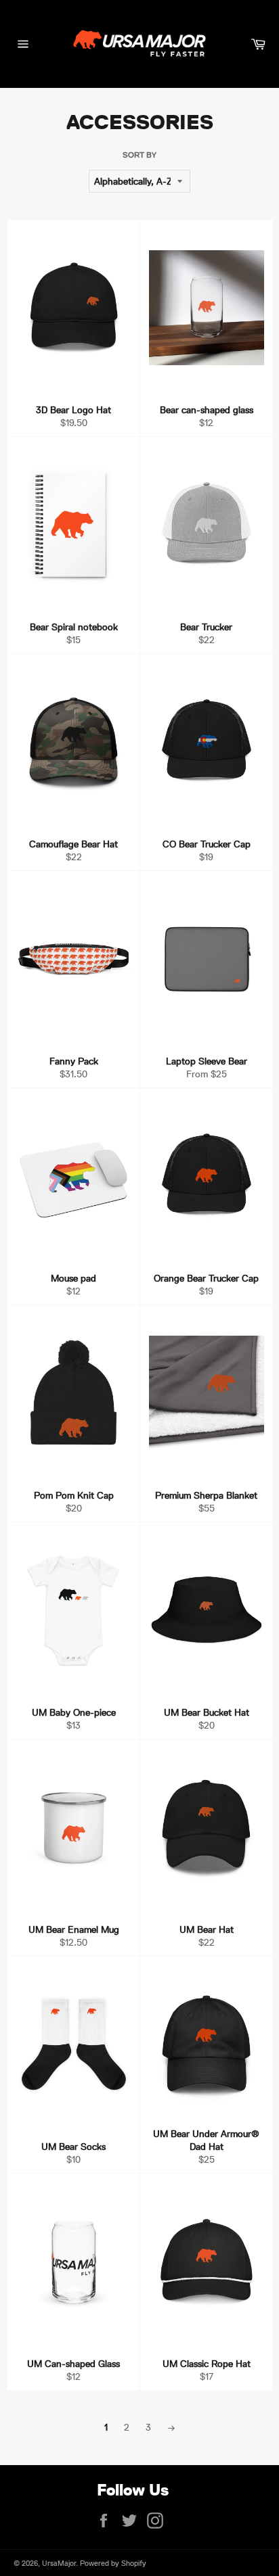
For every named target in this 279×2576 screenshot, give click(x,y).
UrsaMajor (59, 2563)
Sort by (139, 155)
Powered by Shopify (113, 2563)
